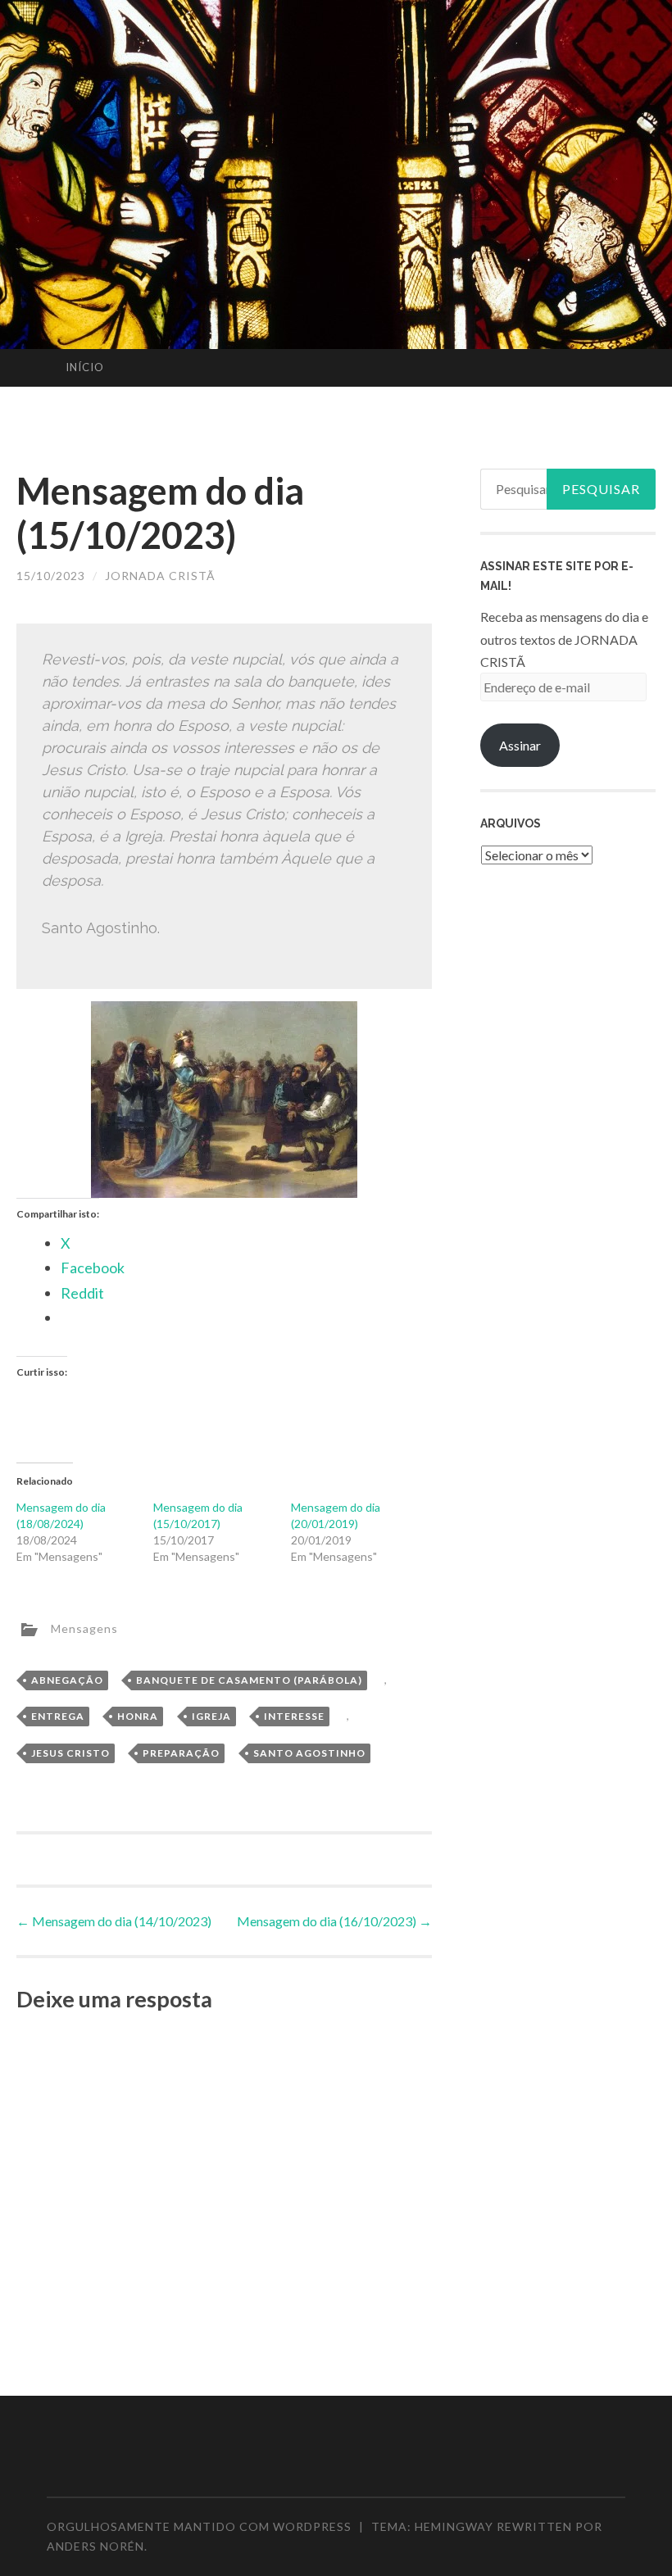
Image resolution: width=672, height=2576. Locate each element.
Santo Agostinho (309, 1753)
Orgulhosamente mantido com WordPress (199, 2526)
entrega (58, 1716)
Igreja (211, 1716)
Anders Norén (95, 2546)
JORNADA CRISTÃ (160, 576)
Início (85, 367)
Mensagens (84, 1628)
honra (138, 1716)
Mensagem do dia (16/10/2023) (334, 1921)
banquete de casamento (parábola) (249, 1680)
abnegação (67, 1680)
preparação (181, 1753)
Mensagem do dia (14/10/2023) (114, 1921)
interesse (294, 1716)
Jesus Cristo (70, 1753)
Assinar (520, 745)
